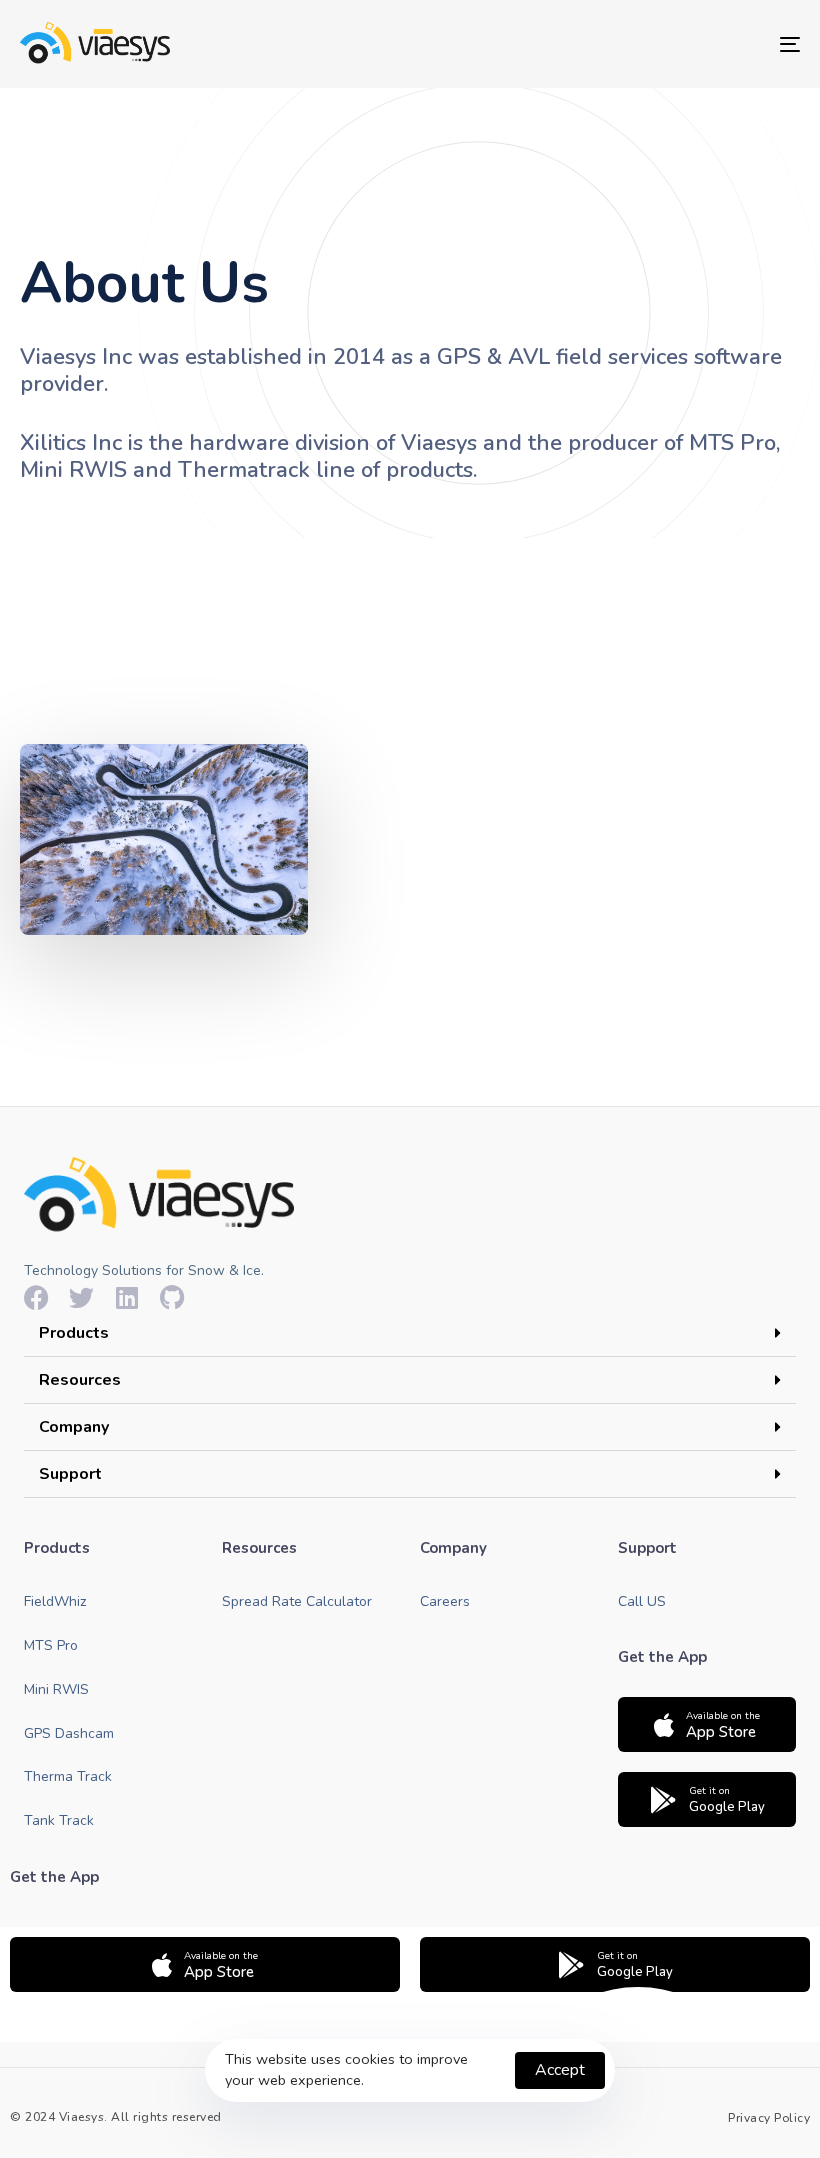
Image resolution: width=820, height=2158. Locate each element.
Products (74, 1333)
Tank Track (59, 1820)
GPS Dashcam (69, 1733)
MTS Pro (51, 1645)
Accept (560, 2070)
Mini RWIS (56, 1689)
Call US (642, 1601)
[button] (410, 1333)
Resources (80, 1380)
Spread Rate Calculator (297, 1601)
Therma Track (68, 1776)
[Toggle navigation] (670, 44)
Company (74, 1427)
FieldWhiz (55, 1601)
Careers (445, 1601)
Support (70, 1474)
